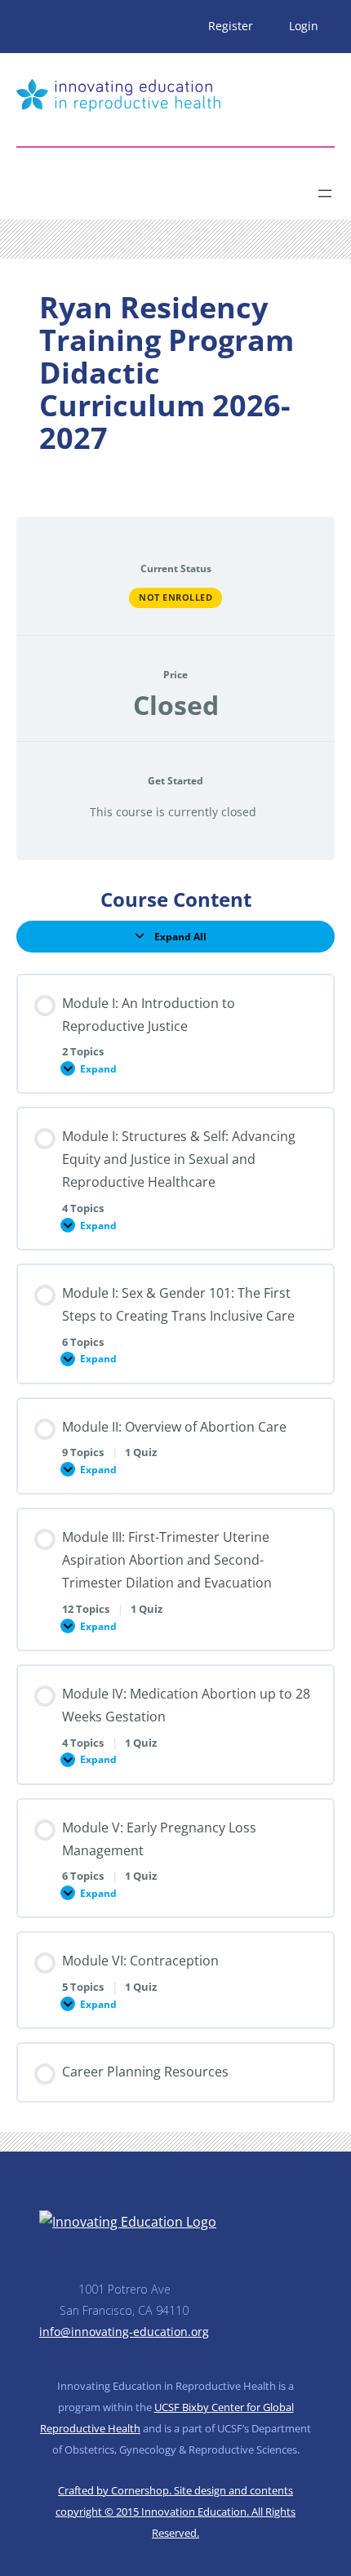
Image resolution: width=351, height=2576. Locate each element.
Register (231, 26)
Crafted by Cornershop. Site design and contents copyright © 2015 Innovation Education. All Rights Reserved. (175, 2512)
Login (304, 26)
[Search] (160, 187)
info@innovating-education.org (124, 2332)
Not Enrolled (175, 597)
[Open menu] (325, 193)
